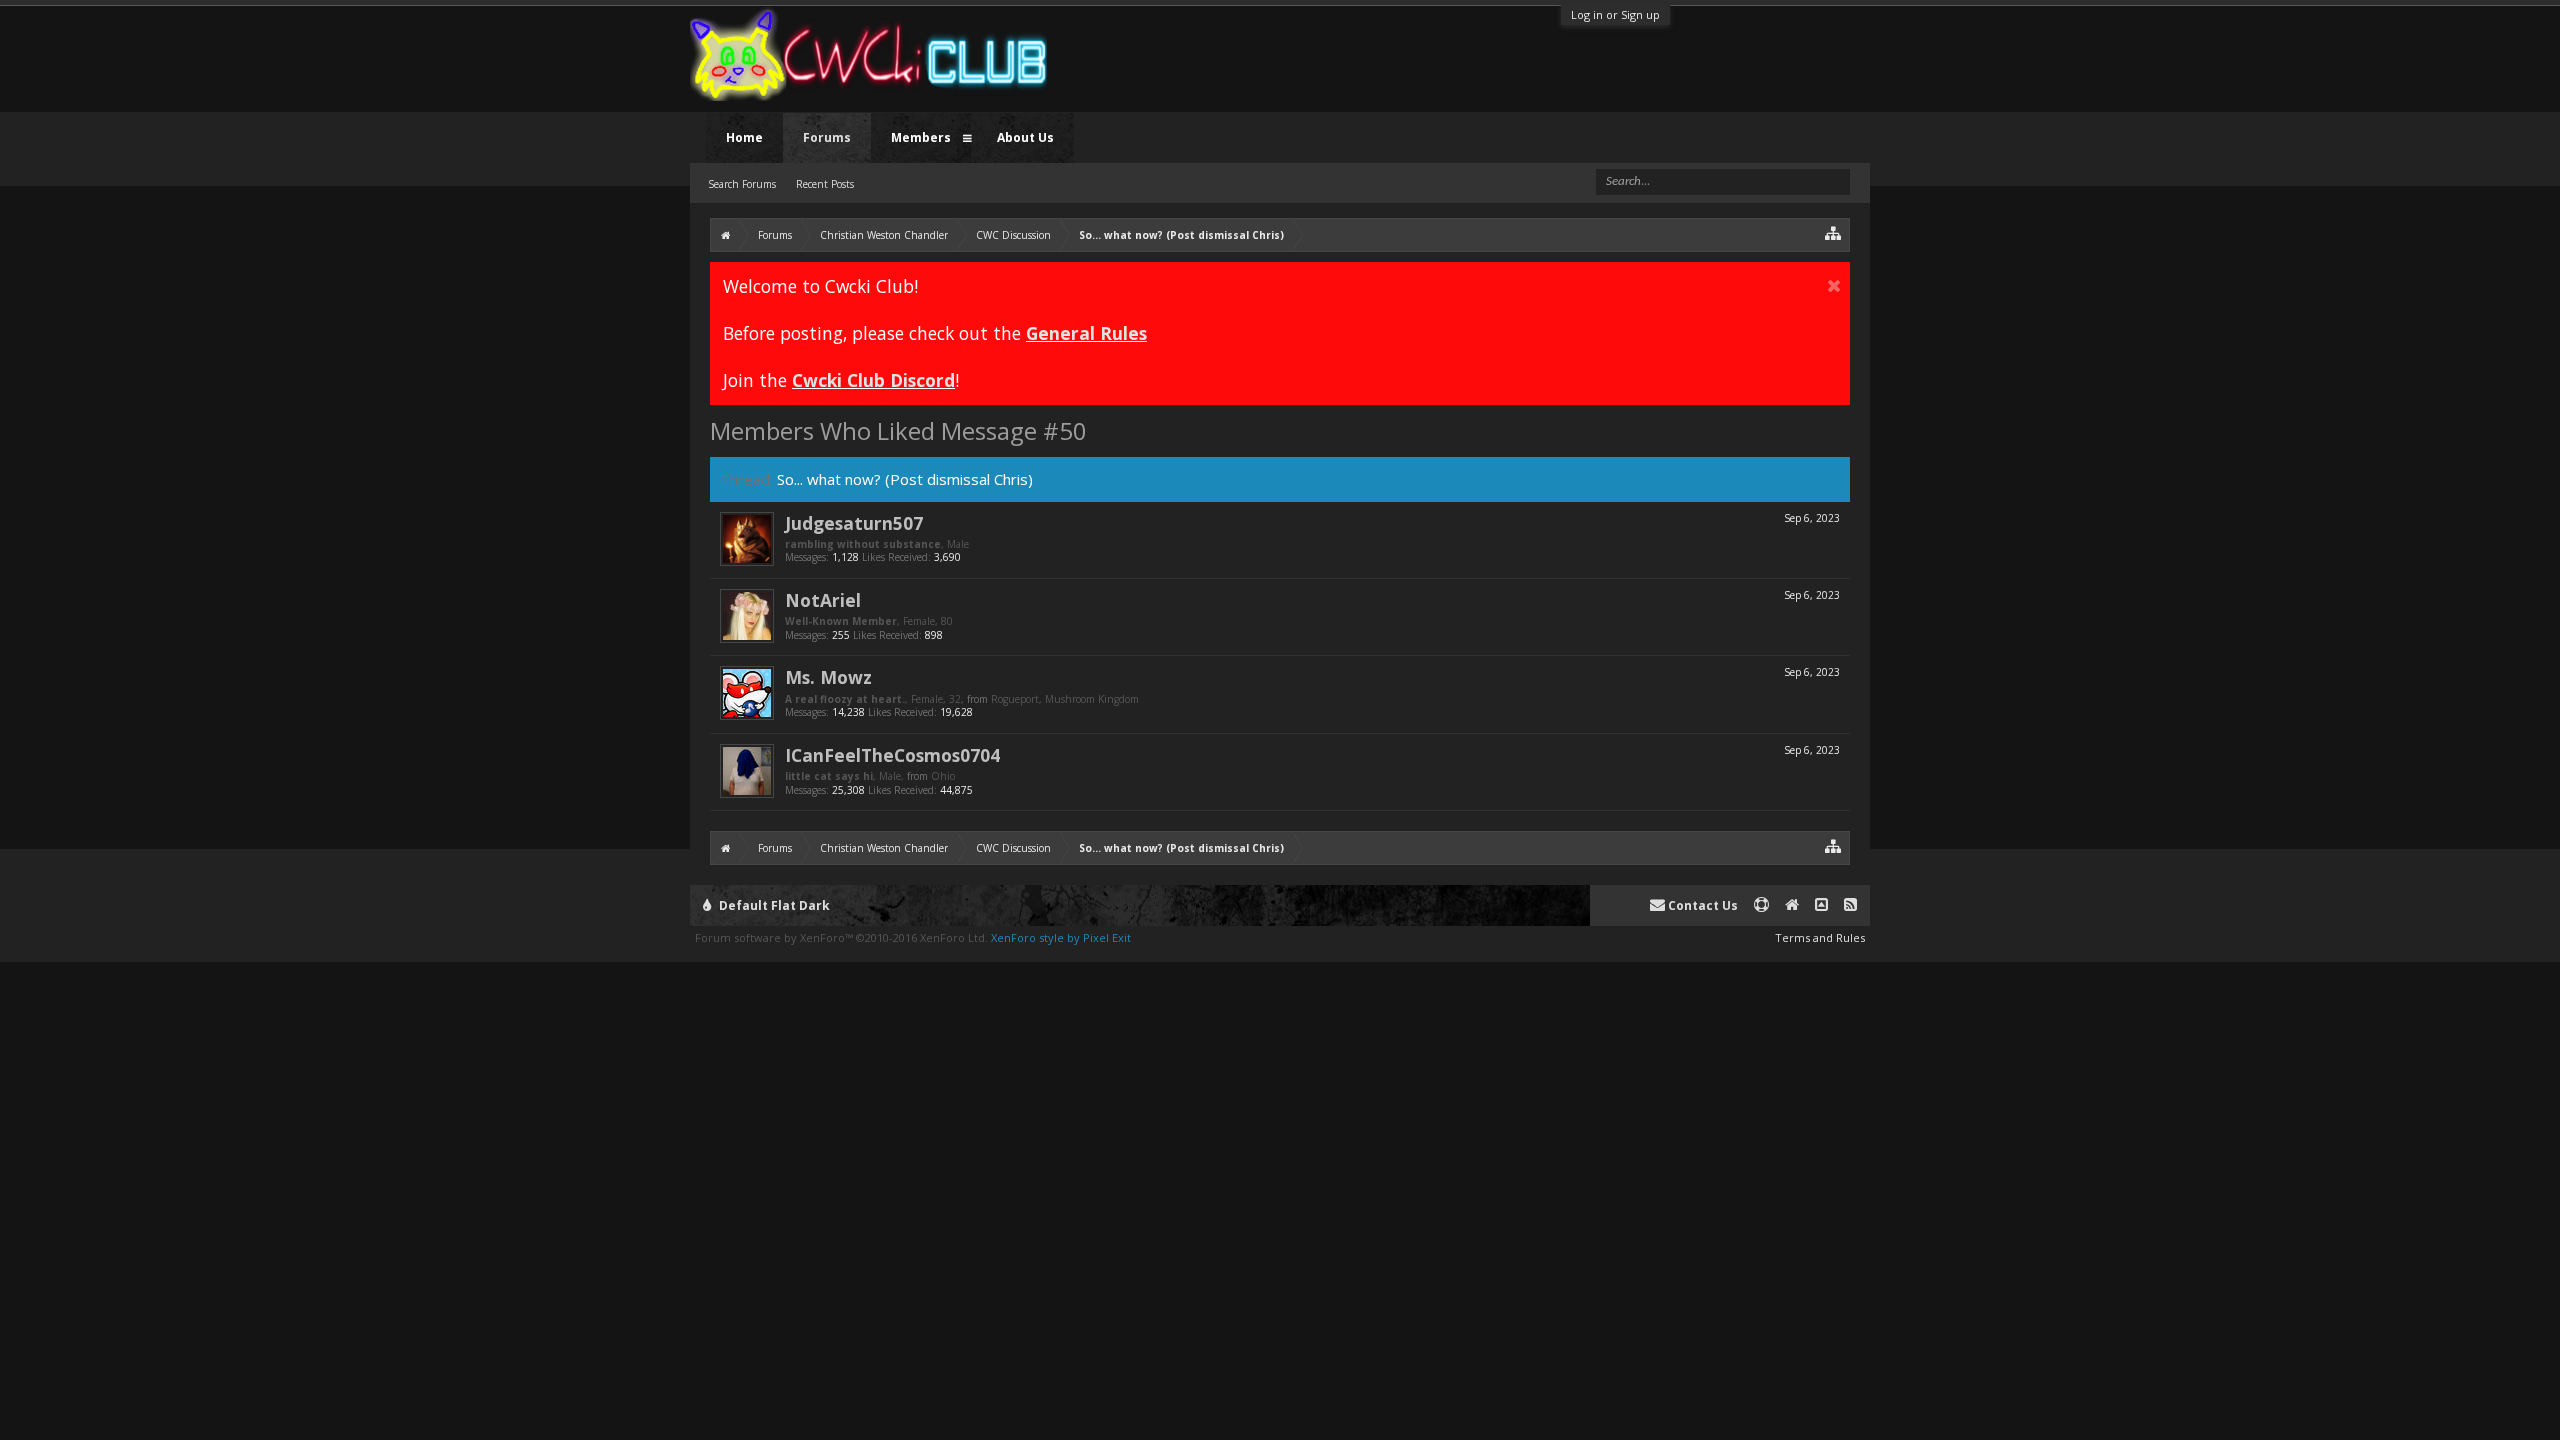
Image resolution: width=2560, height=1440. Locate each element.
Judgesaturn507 (854, 523)
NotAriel (823, 600)
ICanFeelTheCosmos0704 (892, 755)
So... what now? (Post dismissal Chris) (905, 479)
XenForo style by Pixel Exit (1061, 937)
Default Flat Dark (773, 905)
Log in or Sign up (1615, 14)
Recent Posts (825, 184)
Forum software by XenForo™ (841, 937)
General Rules (1086, 333)
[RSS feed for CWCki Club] (1850, 905)
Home (744, 137)
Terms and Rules (1820, 937)
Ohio (943, 776)
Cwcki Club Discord (873, 380)
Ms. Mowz (828, 677)
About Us (1025, 137)
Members (921, 137)
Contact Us (1701, 905)
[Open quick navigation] (1833, 232)
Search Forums (742, 184)
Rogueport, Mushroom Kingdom (1065, 699)
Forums (827, 137)
